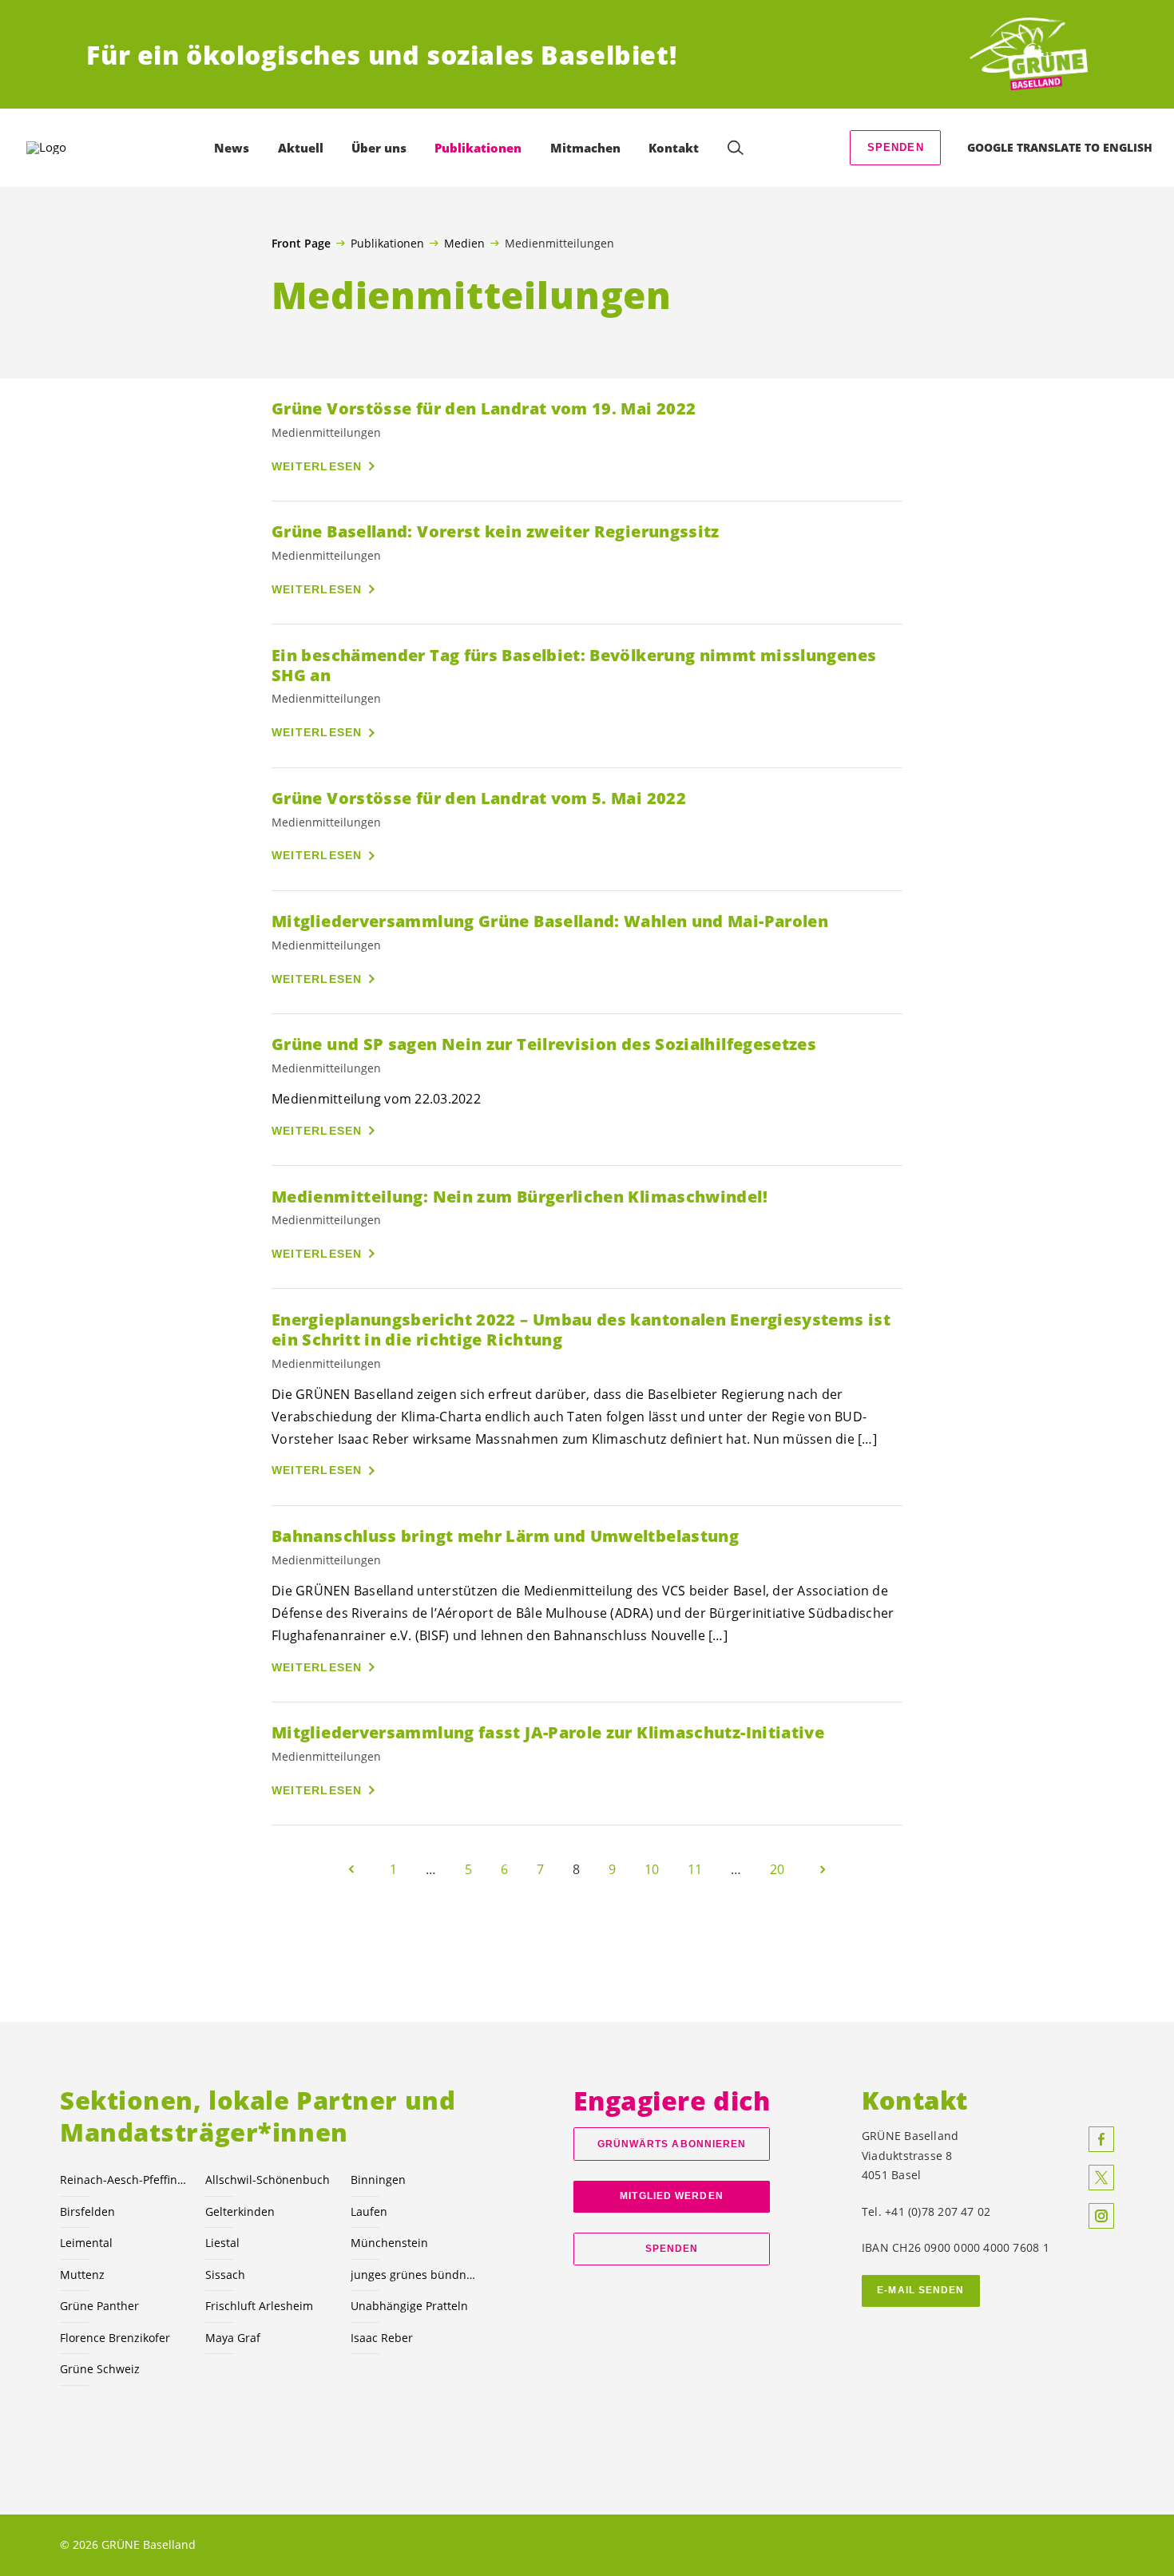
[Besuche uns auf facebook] (1101, 2139)
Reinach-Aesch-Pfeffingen (123, 2180)
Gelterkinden (240, 2211)
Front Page (301, 244)
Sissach (225, 2275)
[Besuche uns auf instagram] (1101, 2216)
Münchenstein (389, 2243)
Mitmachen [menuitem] (585, 148)
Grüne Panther (99, 2306)
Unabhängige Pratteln (409, 2306)
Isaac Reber (382, 2338)
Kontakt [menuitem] (674, 148)
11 (695, 1869)
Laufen (369, 2211)
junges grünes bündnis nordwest (414, 2275)
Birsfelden (87, 2211)
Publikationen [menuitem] (478, 148)
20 (777, 1869)
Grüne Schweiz (100, 2369)
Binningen (378, 2180)
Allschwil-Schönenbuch (268, 2180)
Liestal (222, 2243)
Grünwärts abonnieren (672, 2144)
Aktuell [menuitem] (301, 148)
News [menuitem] (232, 148)
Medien (464, 243)
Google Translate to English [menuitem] (1060, 147)
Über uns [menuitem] (379, 148)
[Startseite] (1029, 55)
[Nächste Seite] (823, 1869)
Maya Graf (233, 2338)
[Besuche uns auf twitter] (1101, 2178)
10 (652, 1869)
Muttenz (82, 2275)
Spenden (896, 147)
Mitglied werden (671, 2196)
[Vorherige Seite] (351, 1869)
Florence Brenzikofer (115, 2338)
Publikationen (387, 243)
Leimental (86, 2243)
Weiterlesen (317, 466)
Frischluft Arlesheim (259, 2306)
